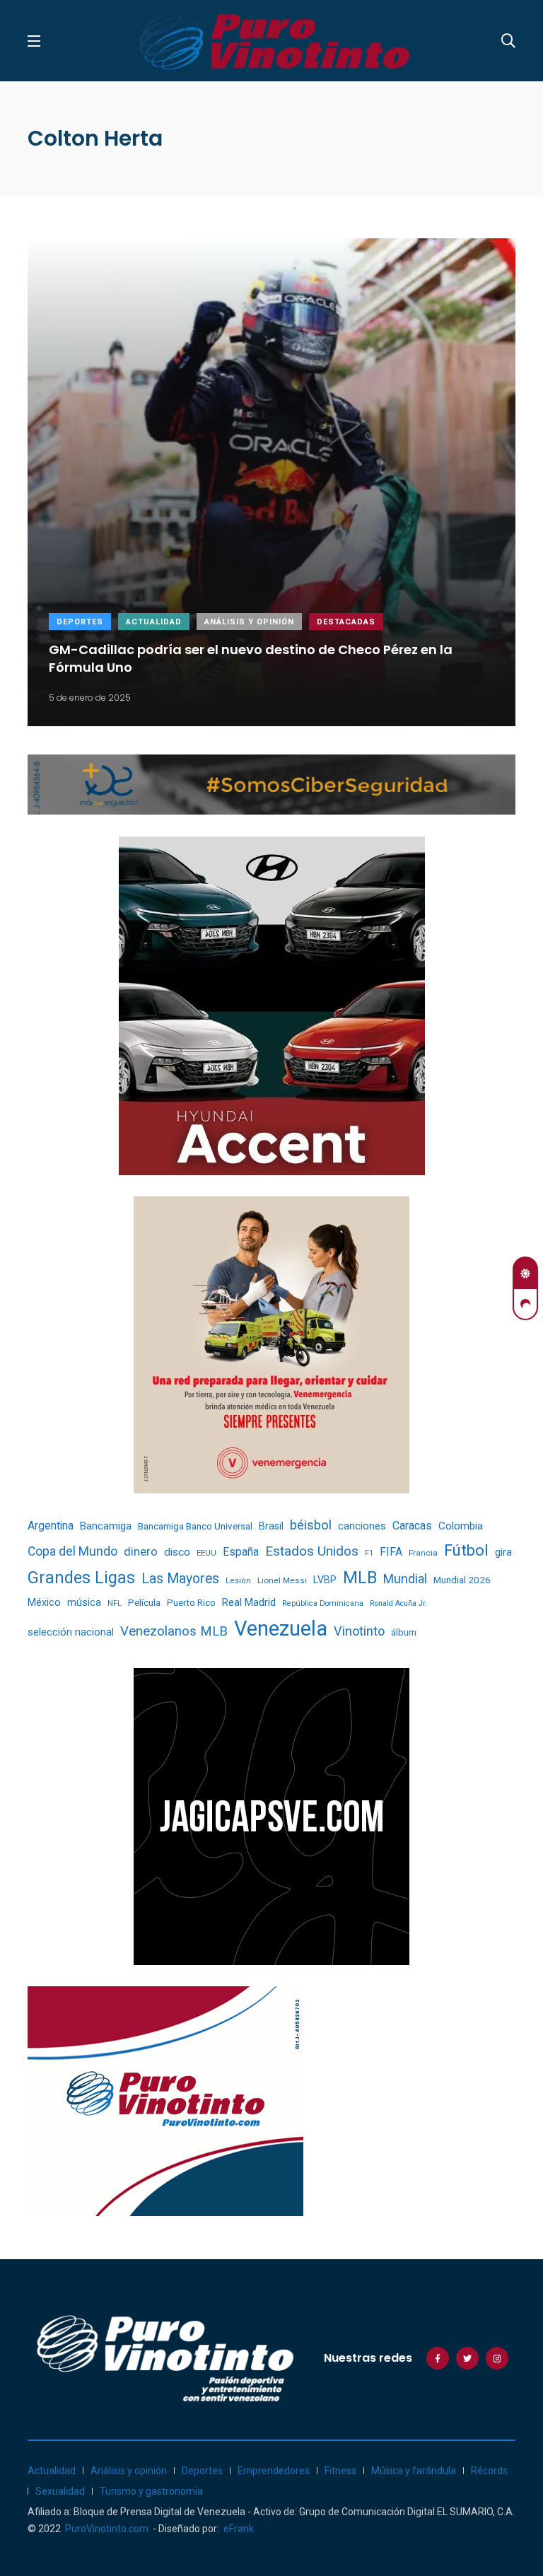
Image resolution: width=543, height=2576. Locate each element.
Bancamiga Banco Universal (195, 1526)
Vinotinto (359, 1631)
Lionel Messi (282, 1580)
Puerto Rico (191, 1603)
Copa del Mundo (72, 1551)
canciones (362, 1526)
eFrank (239, 2529)
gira (503, 1552)
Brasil (271, 1526)
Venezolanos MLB (174, 1631)
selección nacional (71, 1632)
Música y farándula (414, 2471)
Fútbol (466, 1550)
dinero (141, 1552)
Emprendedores (274, 2471)
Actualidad (154, 622)
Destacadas (346, 622)
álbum (404, 1632)
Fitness (340, 2471)
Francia (423, 1553)
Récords (489, 2471)
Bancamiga (106, 1526)
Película (144, 1603)
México (44, 1602)
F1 (369, 1553)
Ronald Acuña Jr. (398, 1603)
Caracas (412, 1526)
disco (177, 1552)
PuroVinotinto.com (107, 2529)
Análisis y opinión (249, 622)
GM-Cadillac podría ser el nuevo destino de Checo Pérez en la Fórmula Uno (251, 658)
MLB (360, 1578)
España (241, 1552)
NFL (115, 1603)
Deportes (80, 622)
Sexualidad (60, 2491)
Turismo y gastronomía (151, 2491)
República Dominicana (323, 1603)
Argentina (51, 1526)
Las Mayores (180, 1579)
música (84, 1603)
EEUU (206, 1553)
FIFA (391, 1552)
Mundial (405, 1579)
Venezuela (281, 1628)
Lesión (238, 1581)
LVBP (325, 1580)
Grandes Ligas (81, 1578)
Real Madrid (249, 1602)
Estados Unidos (312, 1551)
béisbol (311, 1525)
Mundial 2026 (462, 1580)
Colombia (461, 1526)
